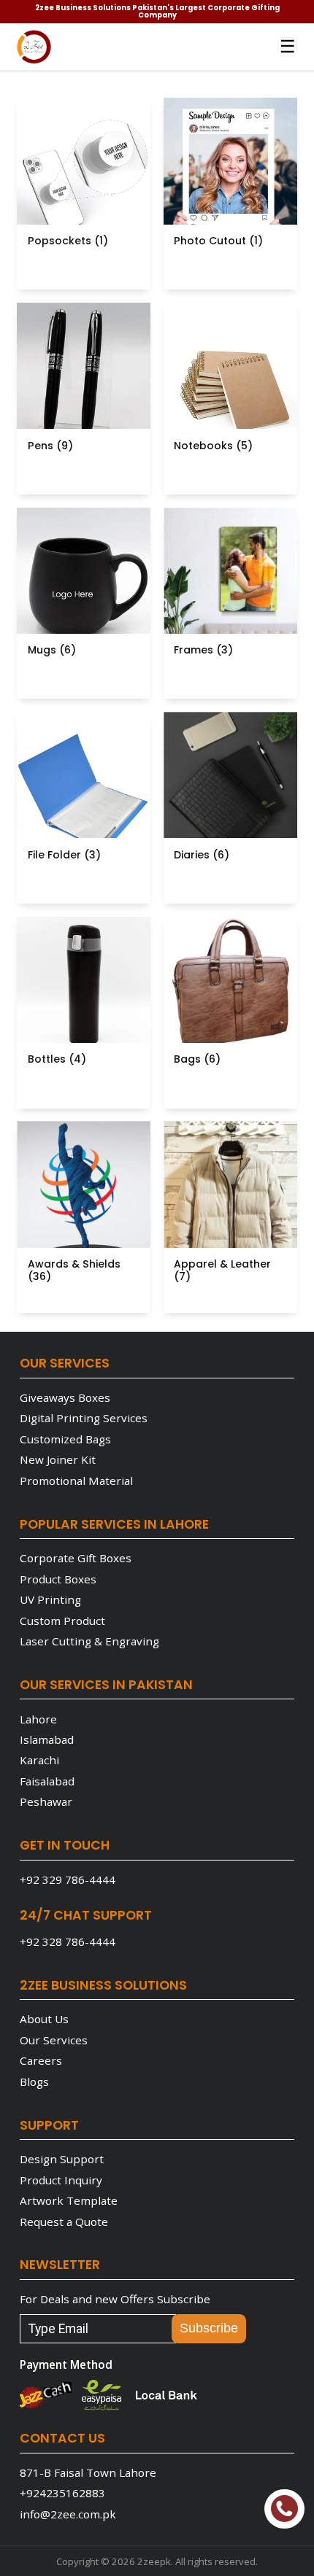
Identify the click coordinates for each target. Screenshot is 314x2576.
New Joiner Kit (58, 1459)
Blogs (34, 2082)
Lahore (38, 1719)
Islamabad (47, 1739)
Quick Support (284, 2509)
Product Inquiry (61, 2180)
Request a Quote (64, 2222)
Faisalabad (47, 1781)
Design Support (62, 2159)
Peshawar (46, 1801)
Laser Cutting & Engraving (89, 1641)
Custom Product (62, 1621)
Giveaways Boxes (65, 1397)
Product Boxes (58, 1579)
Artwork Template (69, 2200)
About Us (44, 2019)
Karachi (39, 1760)
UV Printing (50, 1599)
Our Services (54, 2040)
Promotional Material (76, 1481)
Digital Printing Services (84, 1418)
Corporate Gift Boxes (76, 1558)
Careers (41, 2060)
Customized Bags (65, 1439)
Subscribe (209, 2328)
